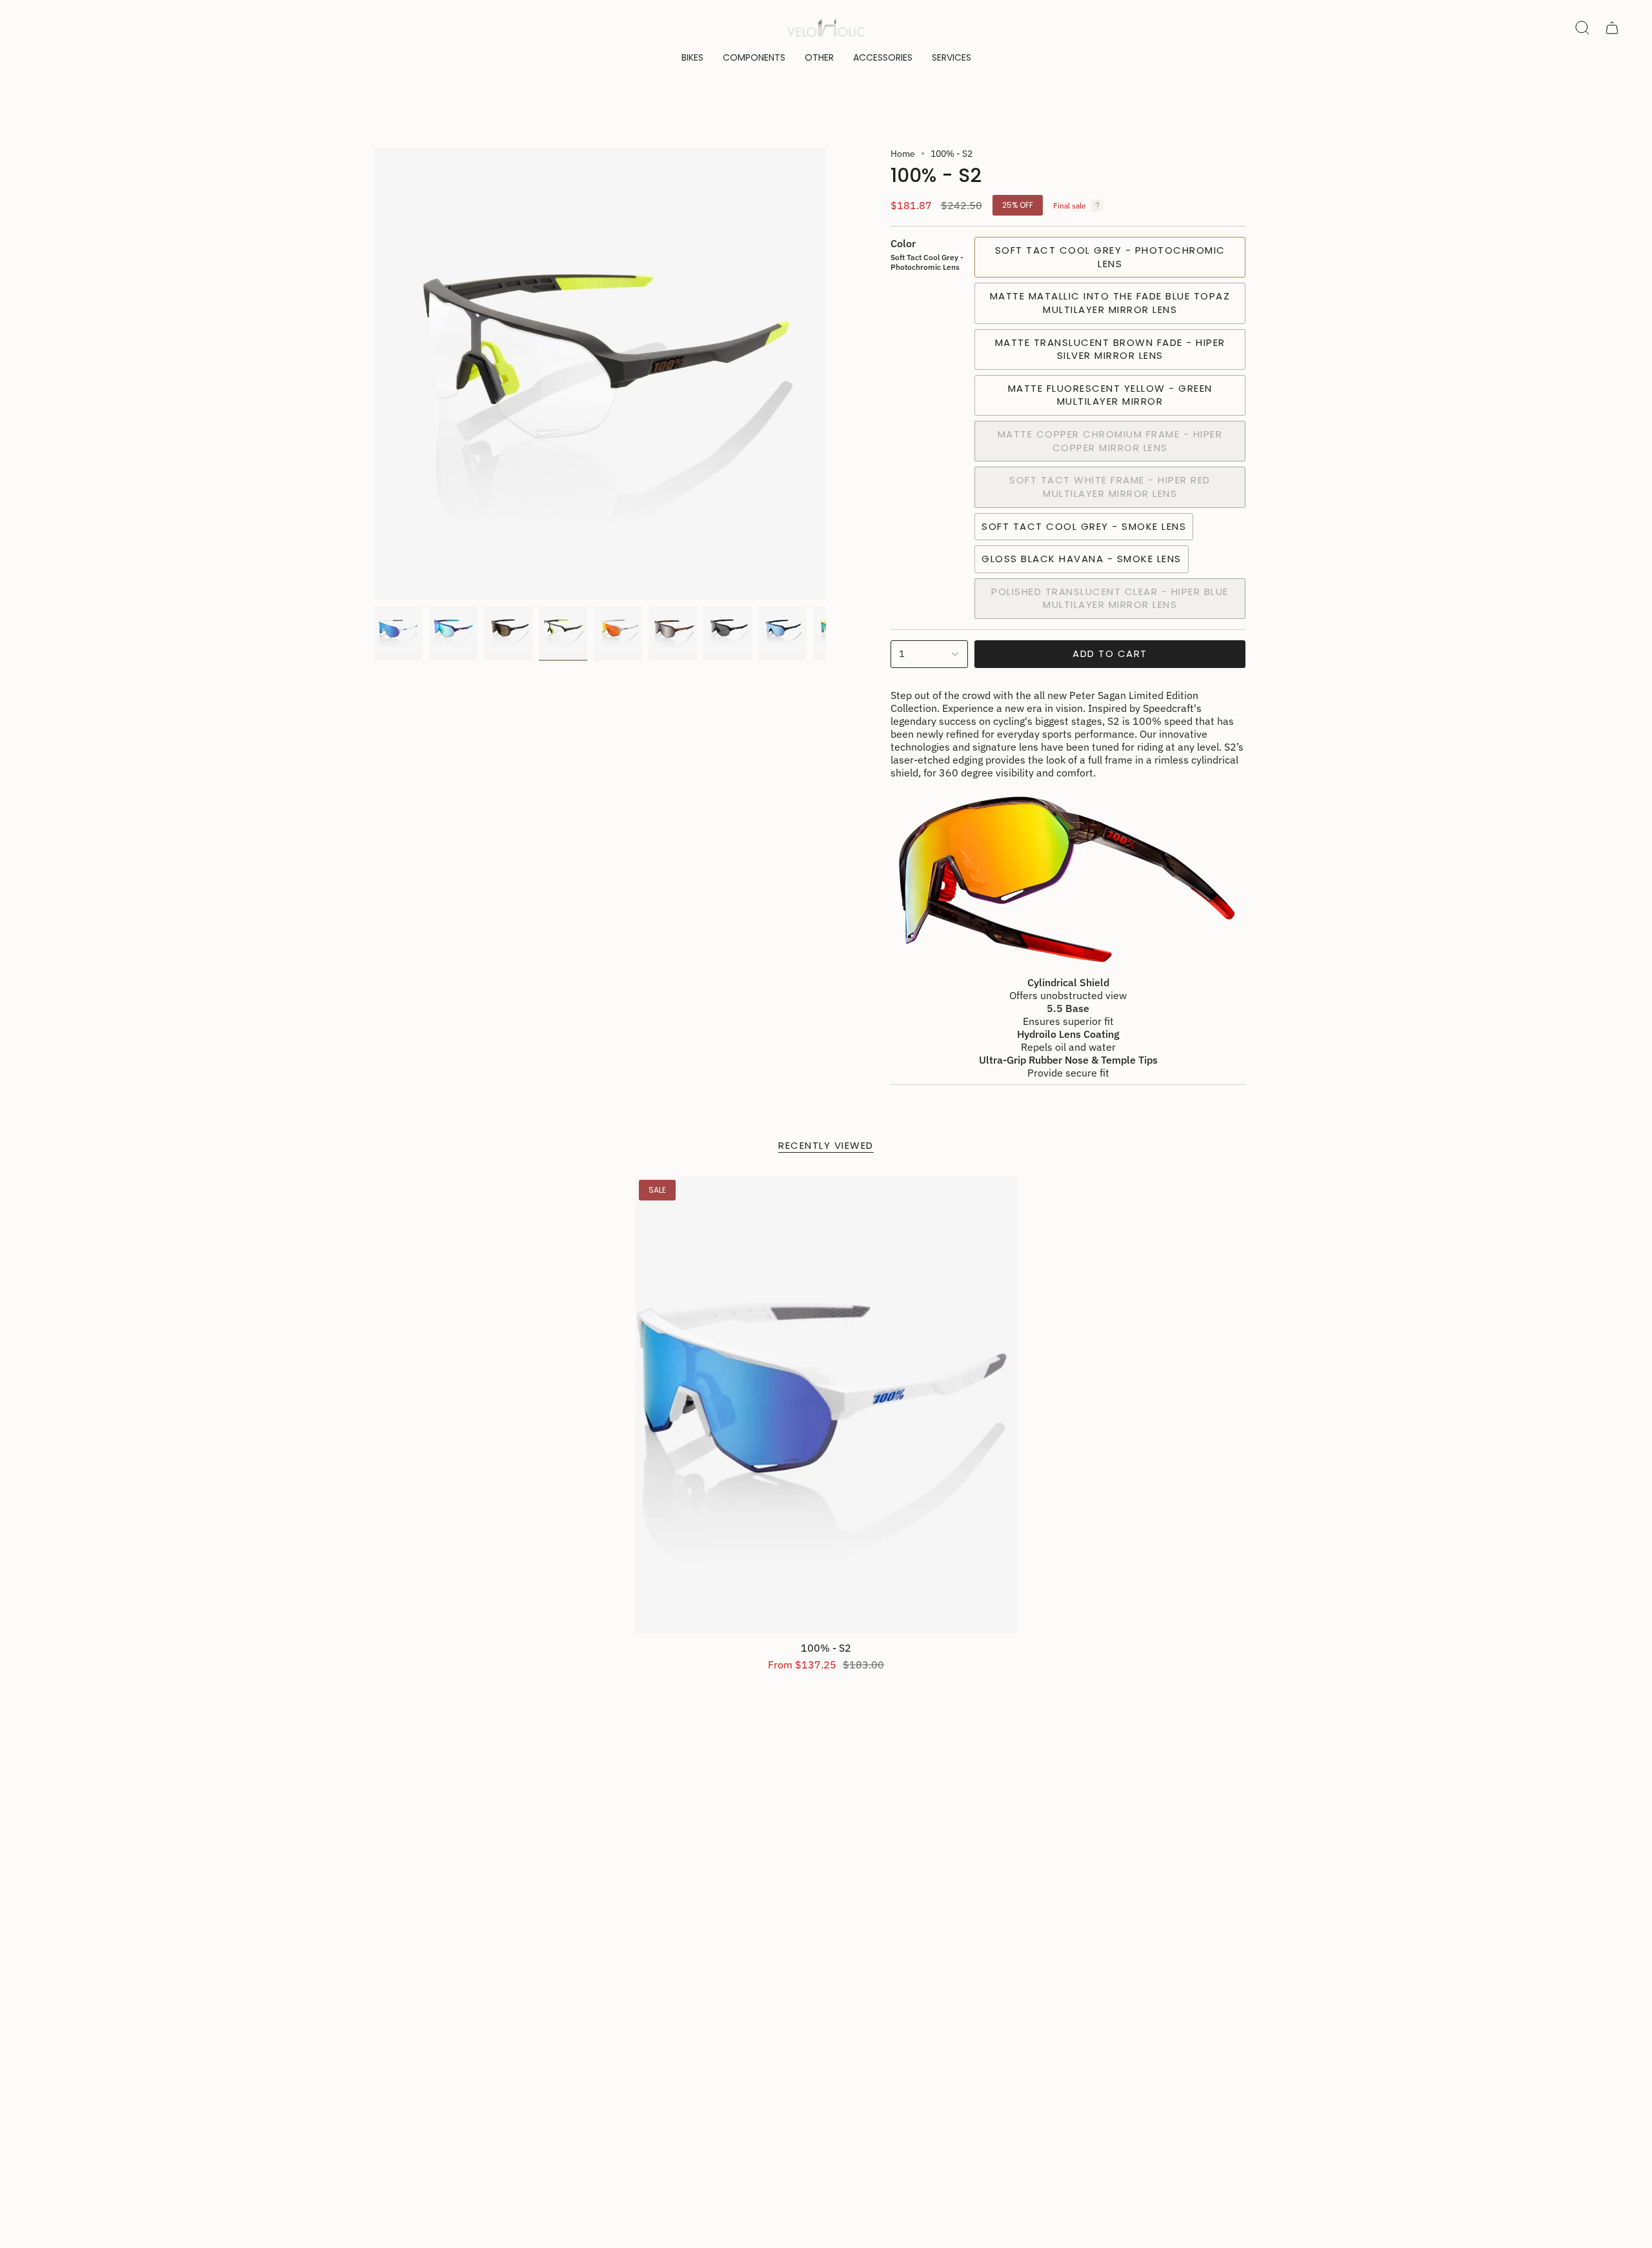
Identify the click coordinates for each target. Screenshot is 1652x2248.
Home (903, 154)
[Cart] (1612, 28)
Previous (374, 374)
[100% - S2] (826, 1405)
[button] (692, 58)
